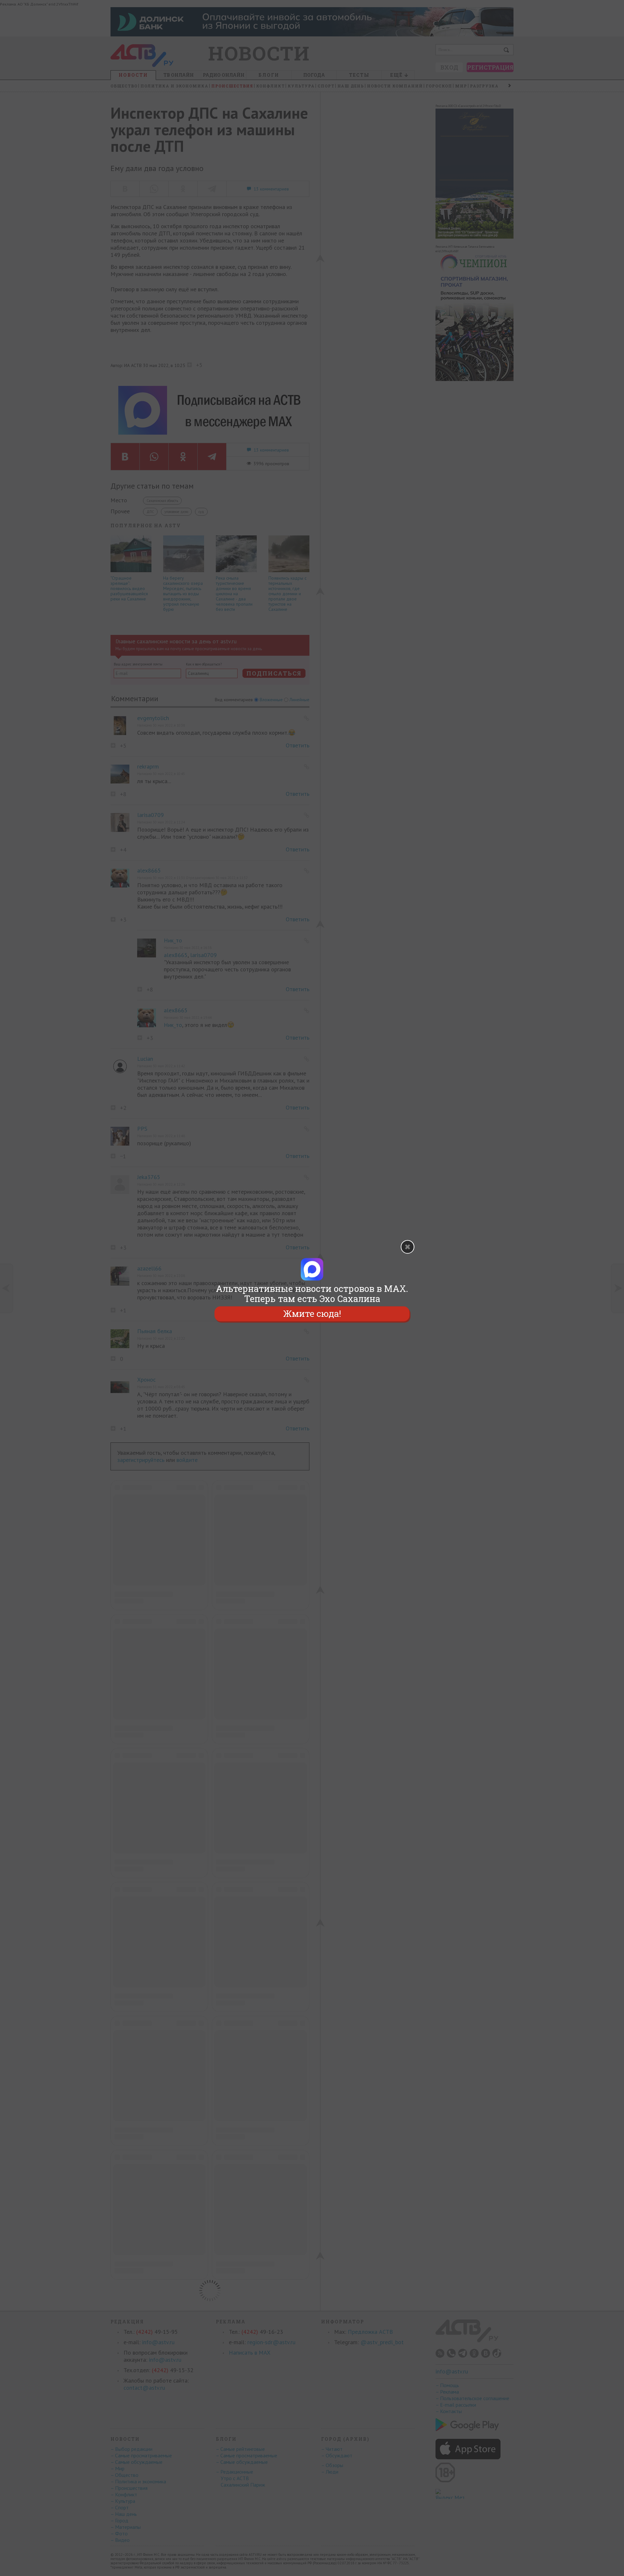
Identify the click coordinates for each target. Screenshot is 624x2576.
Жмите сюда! (312, 1314)
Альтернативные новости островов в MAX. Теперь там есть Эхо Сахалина (312, 1294)
